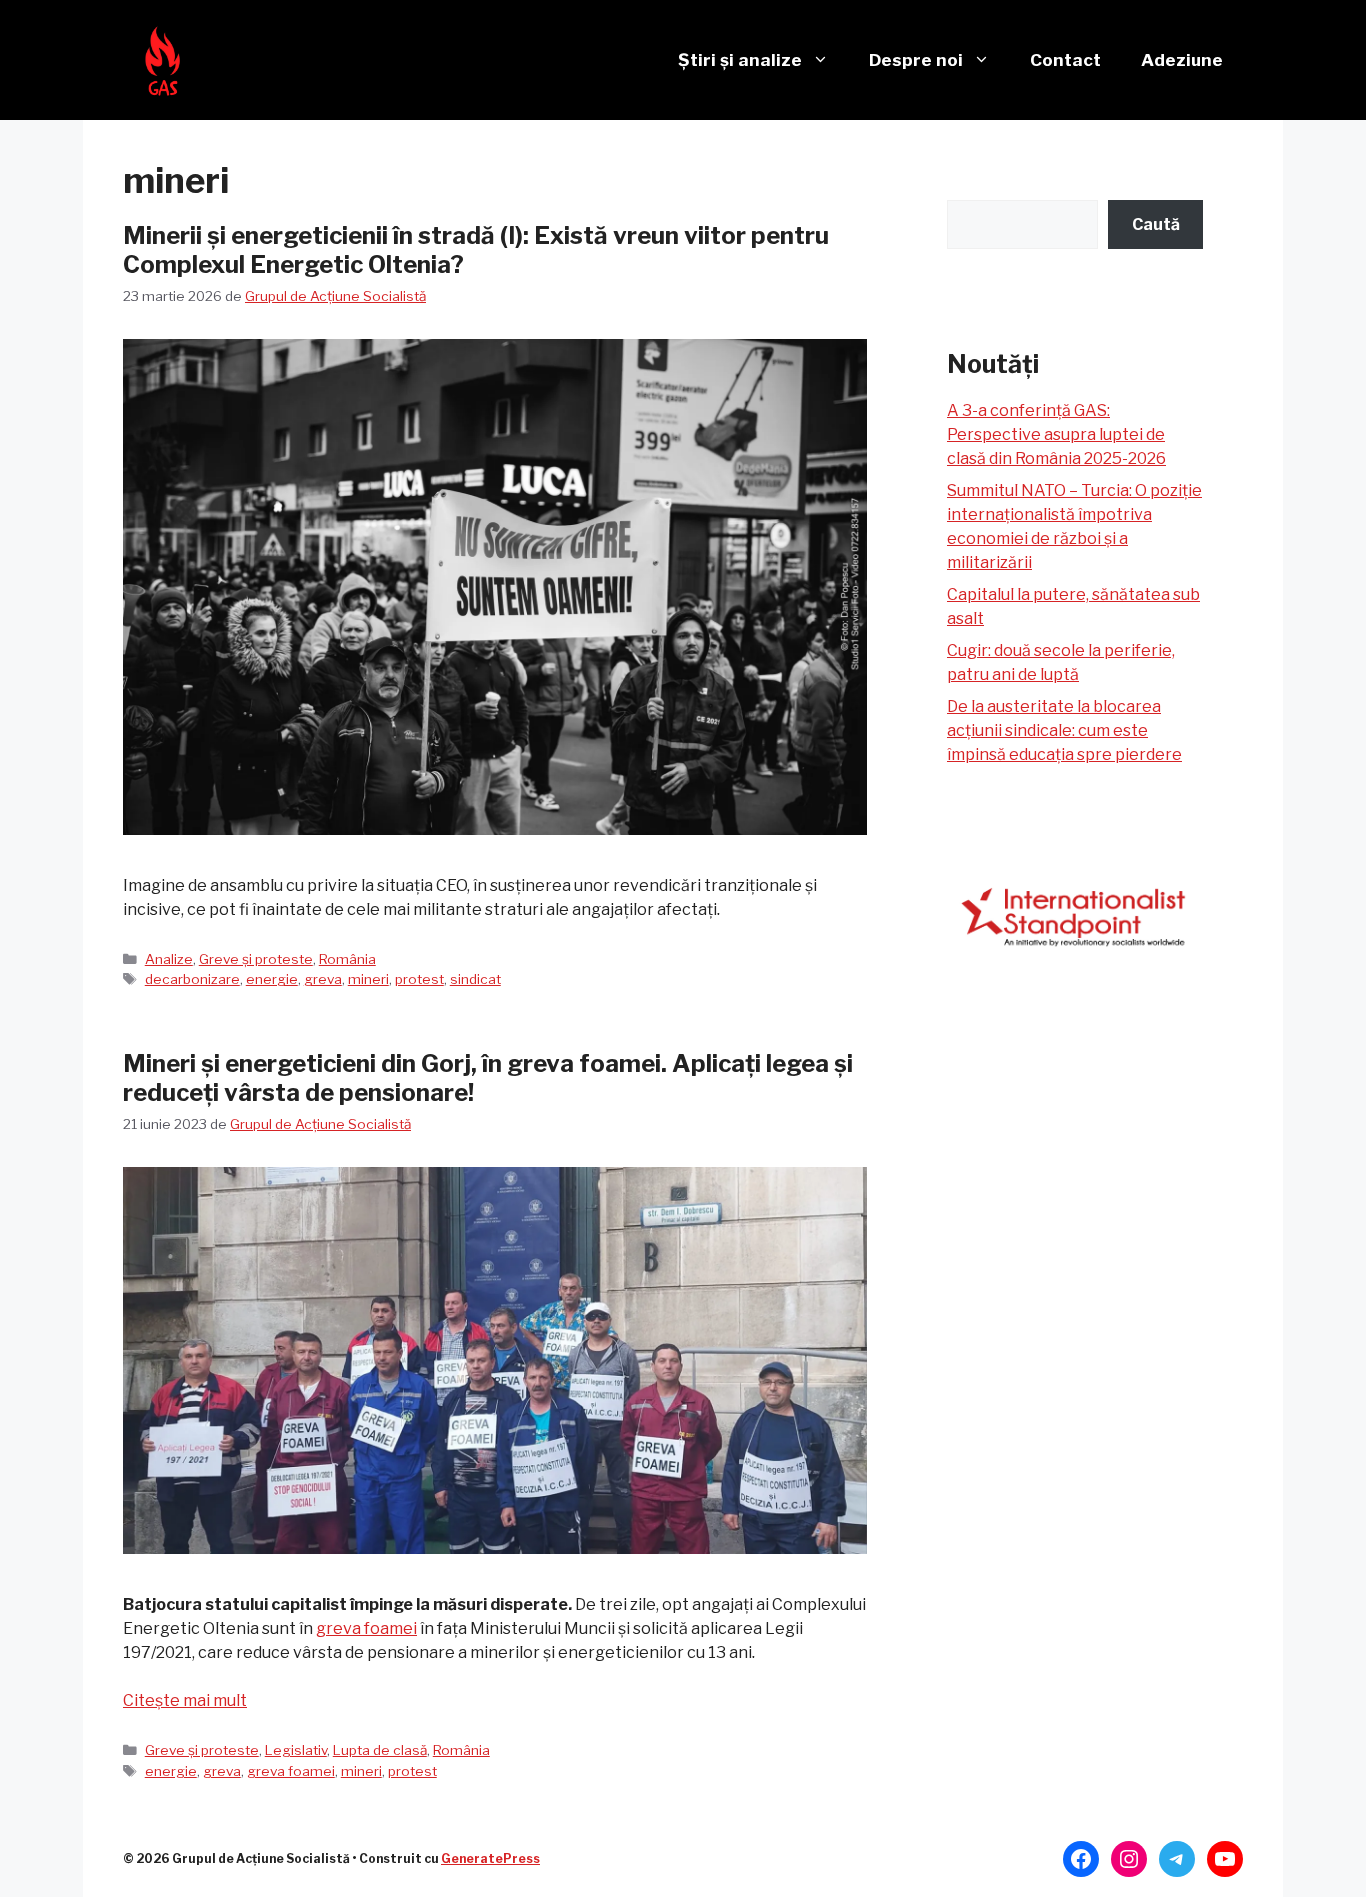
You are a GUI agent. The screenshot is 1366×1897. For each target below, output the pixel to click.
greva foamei (366, 1628)
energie (272, 979)
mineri (368, 979)
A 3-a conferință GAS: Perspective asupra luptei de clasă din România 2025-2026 (1056, 434)
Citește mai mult (185, 1700)
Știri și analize (740, 60)
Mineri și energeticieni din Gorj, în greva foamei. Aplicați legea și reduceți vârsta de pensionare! (488, 1078)
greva (323, 979)
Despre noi (916, 60)
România (347, 959)
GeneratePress (490, 1858)
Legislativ (296, 1750)
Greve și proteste (256, 959)
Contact (1065, 60)
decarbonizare (192, 979)
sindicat (475, 979)
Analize (169, 959)
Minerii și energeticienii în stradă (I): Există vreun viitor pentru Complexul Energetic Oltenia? (476, 250)
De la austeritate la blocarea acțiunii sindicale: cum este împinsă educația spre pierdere (1064, 730)
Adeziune (1182, 60)
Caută (1156, 224)
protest (419, 979)
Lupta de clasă (380, 1750)
